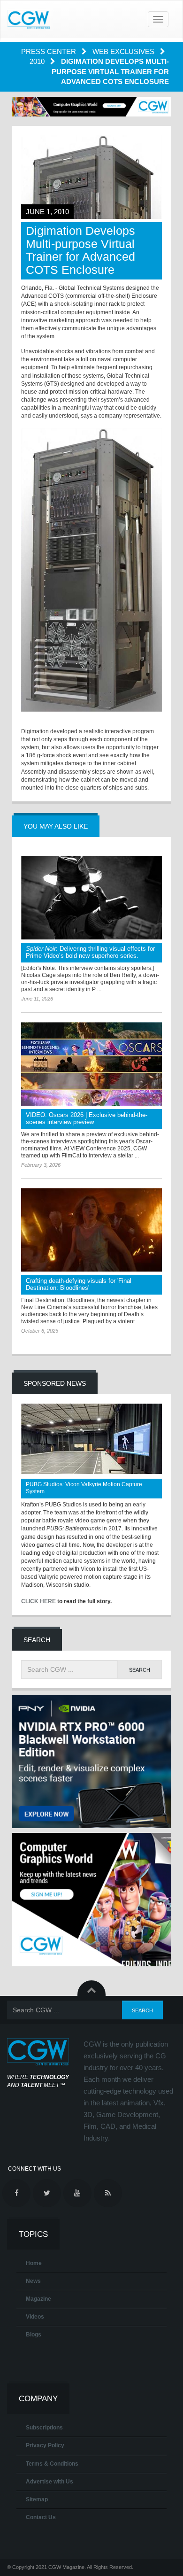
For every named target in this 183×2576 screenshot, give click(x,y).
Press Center (50, 51)
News (33, 2281)
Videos (35, 2317)
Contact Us (41, 2517)
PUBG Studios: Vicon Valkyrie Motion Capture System (84, 1488)
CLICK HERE (38, 1601)
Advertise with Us (50, 2482)
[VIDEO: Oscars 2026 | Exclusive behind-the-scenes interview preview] (91, 1064)
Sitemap (37, 2499)
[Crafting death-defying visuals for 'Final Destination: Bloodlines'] (91, 1230)
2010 (38, 61)
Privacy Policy (45, 2445)
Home (34, 2263)
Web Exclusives (124, 51)
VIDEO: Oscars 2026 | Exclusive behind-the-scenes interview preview (87, 1118)
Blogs (34, 2335)
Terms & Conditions (52, 2464)
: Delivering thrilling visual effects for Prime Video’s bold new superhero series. (90, 952)
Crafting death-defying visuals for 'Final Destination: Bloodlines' (79, 1284)
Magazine (38, 2299)
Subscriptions (44, 2428)
